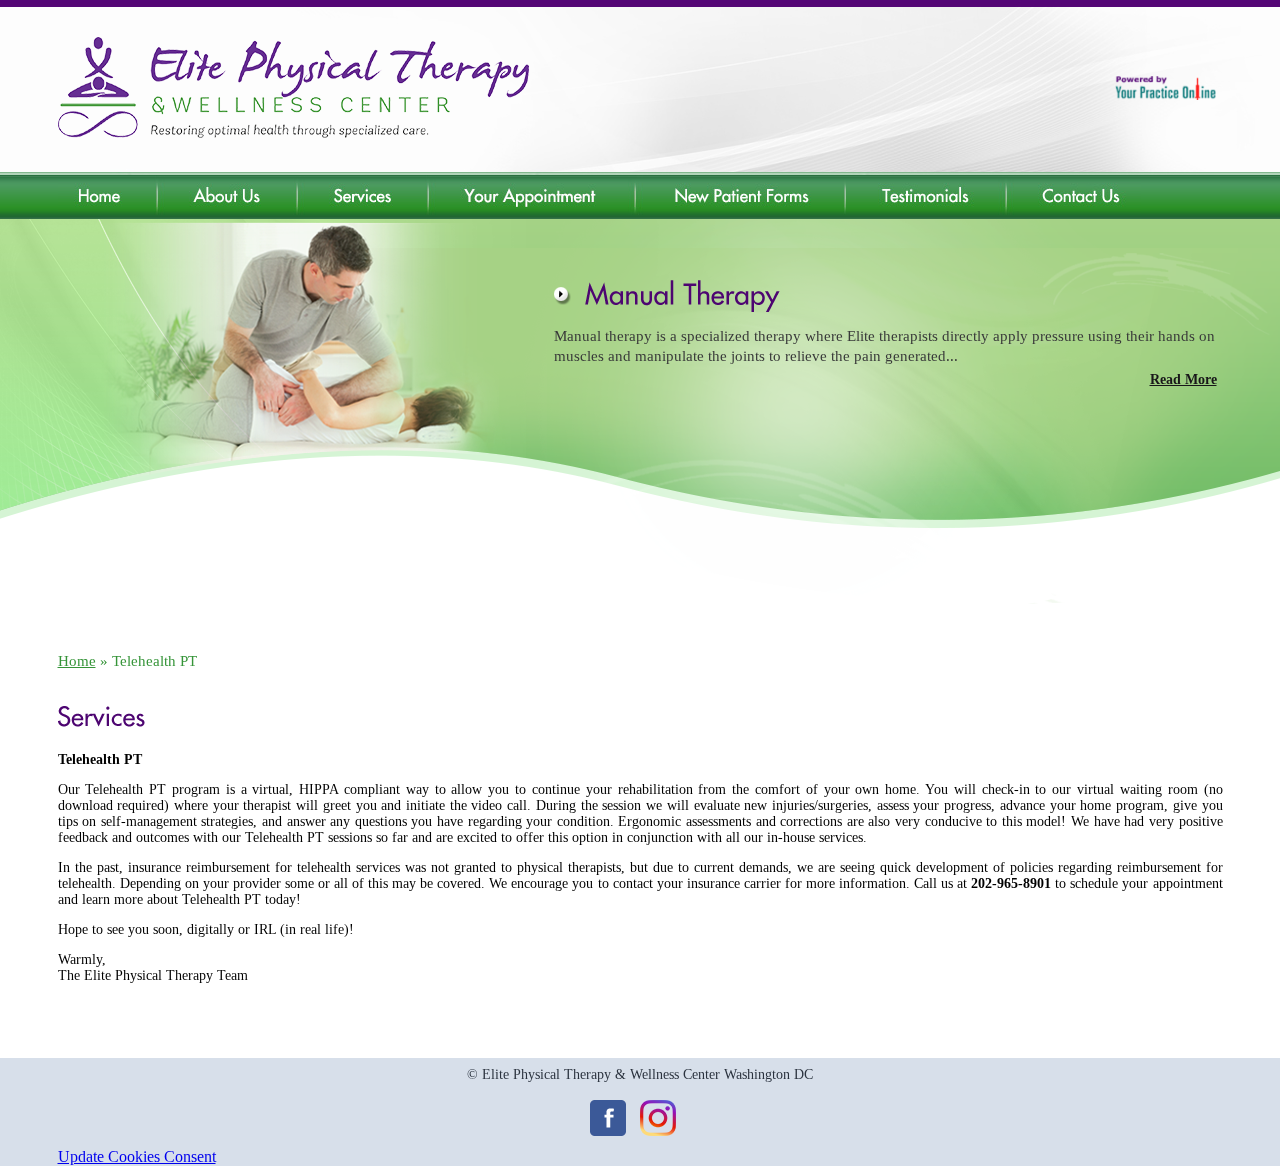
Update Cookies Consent (137, 1156)
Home (77, 661)
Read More (1183, 379)
